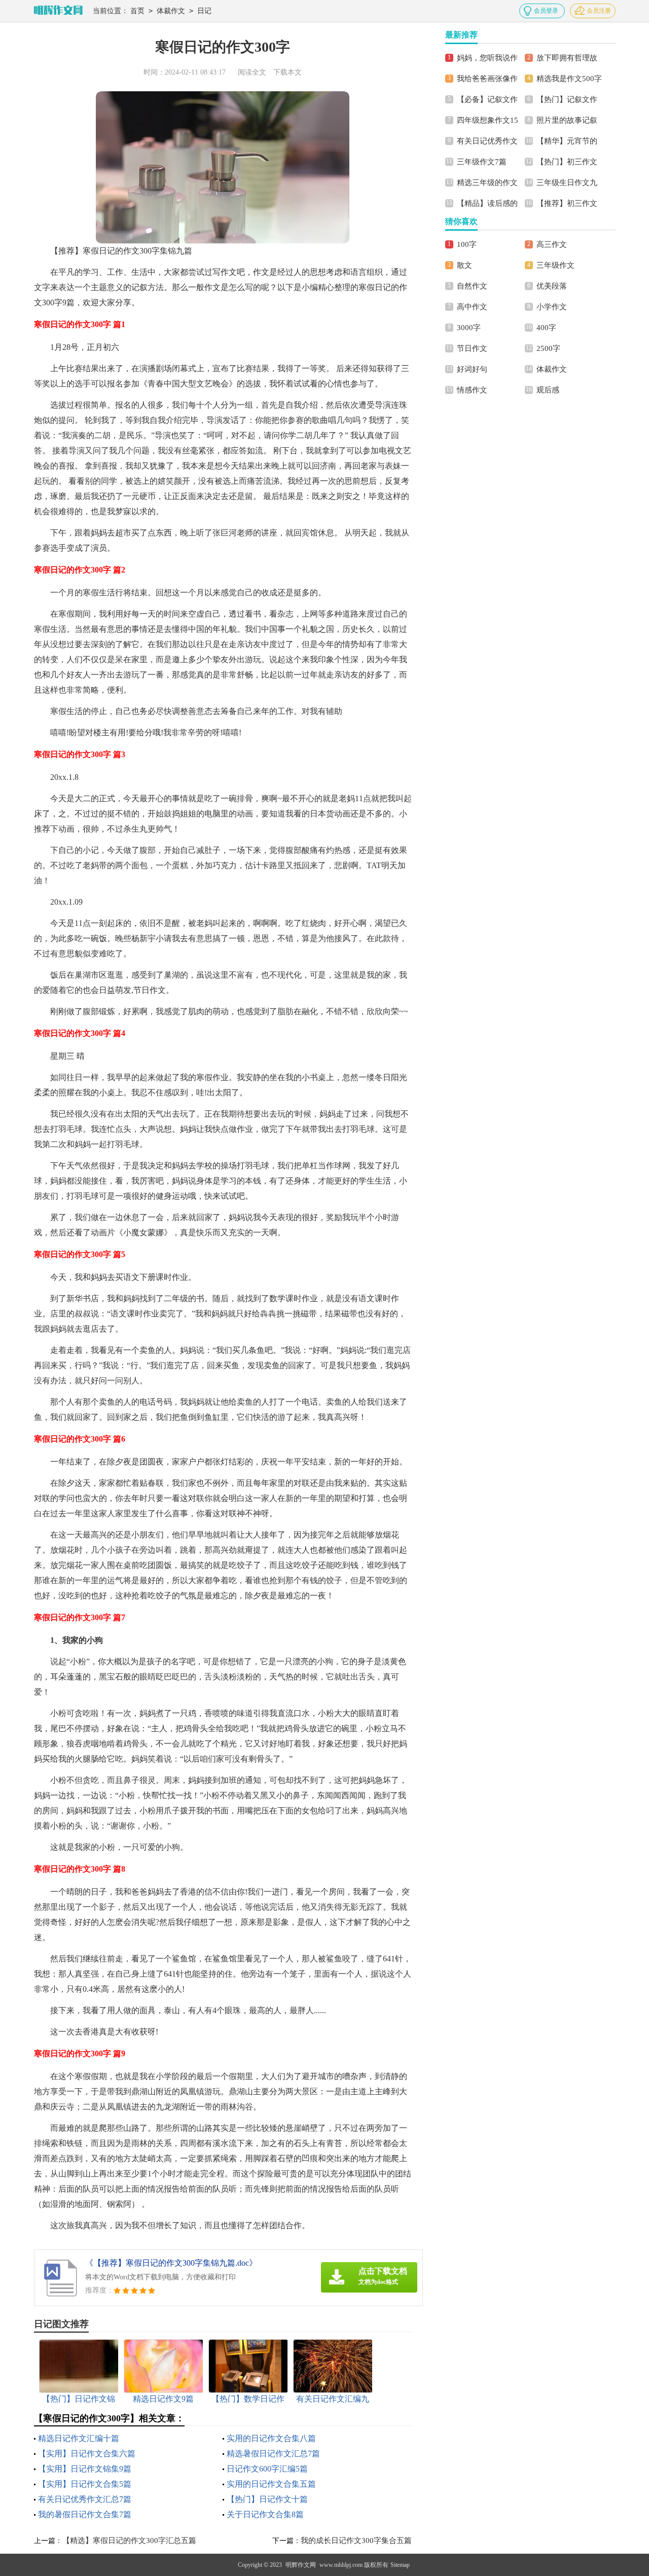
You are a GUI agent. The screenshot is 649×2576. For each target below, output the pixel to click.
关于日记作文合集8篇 (265, 2514)
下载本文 (287, 72)
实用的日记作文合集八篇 (271, 2438)
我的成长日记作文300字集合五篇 (356, 2541)
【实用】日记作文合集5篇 (85, 2484)
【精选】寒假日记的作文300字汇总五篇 (129, 2541)
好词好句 (472, 369)
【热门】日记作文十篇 (267, 2499)
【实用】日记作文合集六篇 (87, 2454)
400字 (546, 328)
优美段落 (552, 286)
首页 (137, 11)
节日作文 (472, 348)
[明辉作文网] (58, 11)
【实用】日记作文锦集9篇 (85, 2469)
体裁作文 (171, 11)
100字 (467, 244)
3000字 (469, 328)
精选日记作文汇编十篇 (79, 2438)
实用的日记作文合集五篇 (271, 2484)
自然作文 (472, 286)
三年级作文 (555, 265)
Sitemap (400, 2565)
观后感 (548, 390)
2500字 (548, 348)
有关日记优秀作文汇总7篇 (85, 2499)
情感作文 (472, 390)
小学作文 (552, 307)
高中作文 (472, 307)
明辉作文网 (301, 2565)
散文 (464, 265)
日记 (204, 11)
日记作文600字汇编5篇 (267, 2469)
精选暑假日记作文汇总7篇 (273, 2454)
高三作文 (552, 244)
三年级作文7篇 (482, 162)
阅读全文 (252, 72)
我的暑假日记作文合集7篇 (85, 2514)
